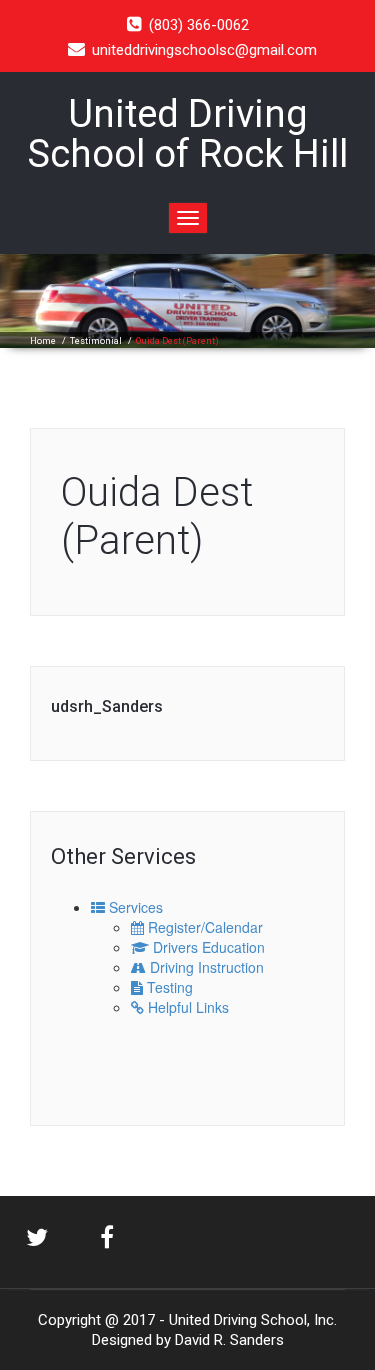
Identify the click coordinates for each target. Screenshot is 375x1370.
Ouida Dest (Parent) (157, 516)
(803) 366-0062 (199, 25)
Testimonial (96, 341)
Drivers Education (207, 947)
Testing (168, 987)
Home (43, 341)
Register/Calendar (203, 927)
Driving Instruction (205, 967)
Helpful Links (186, 1007)
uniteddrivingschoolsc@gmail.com (204, 50)
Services (134, 907)
